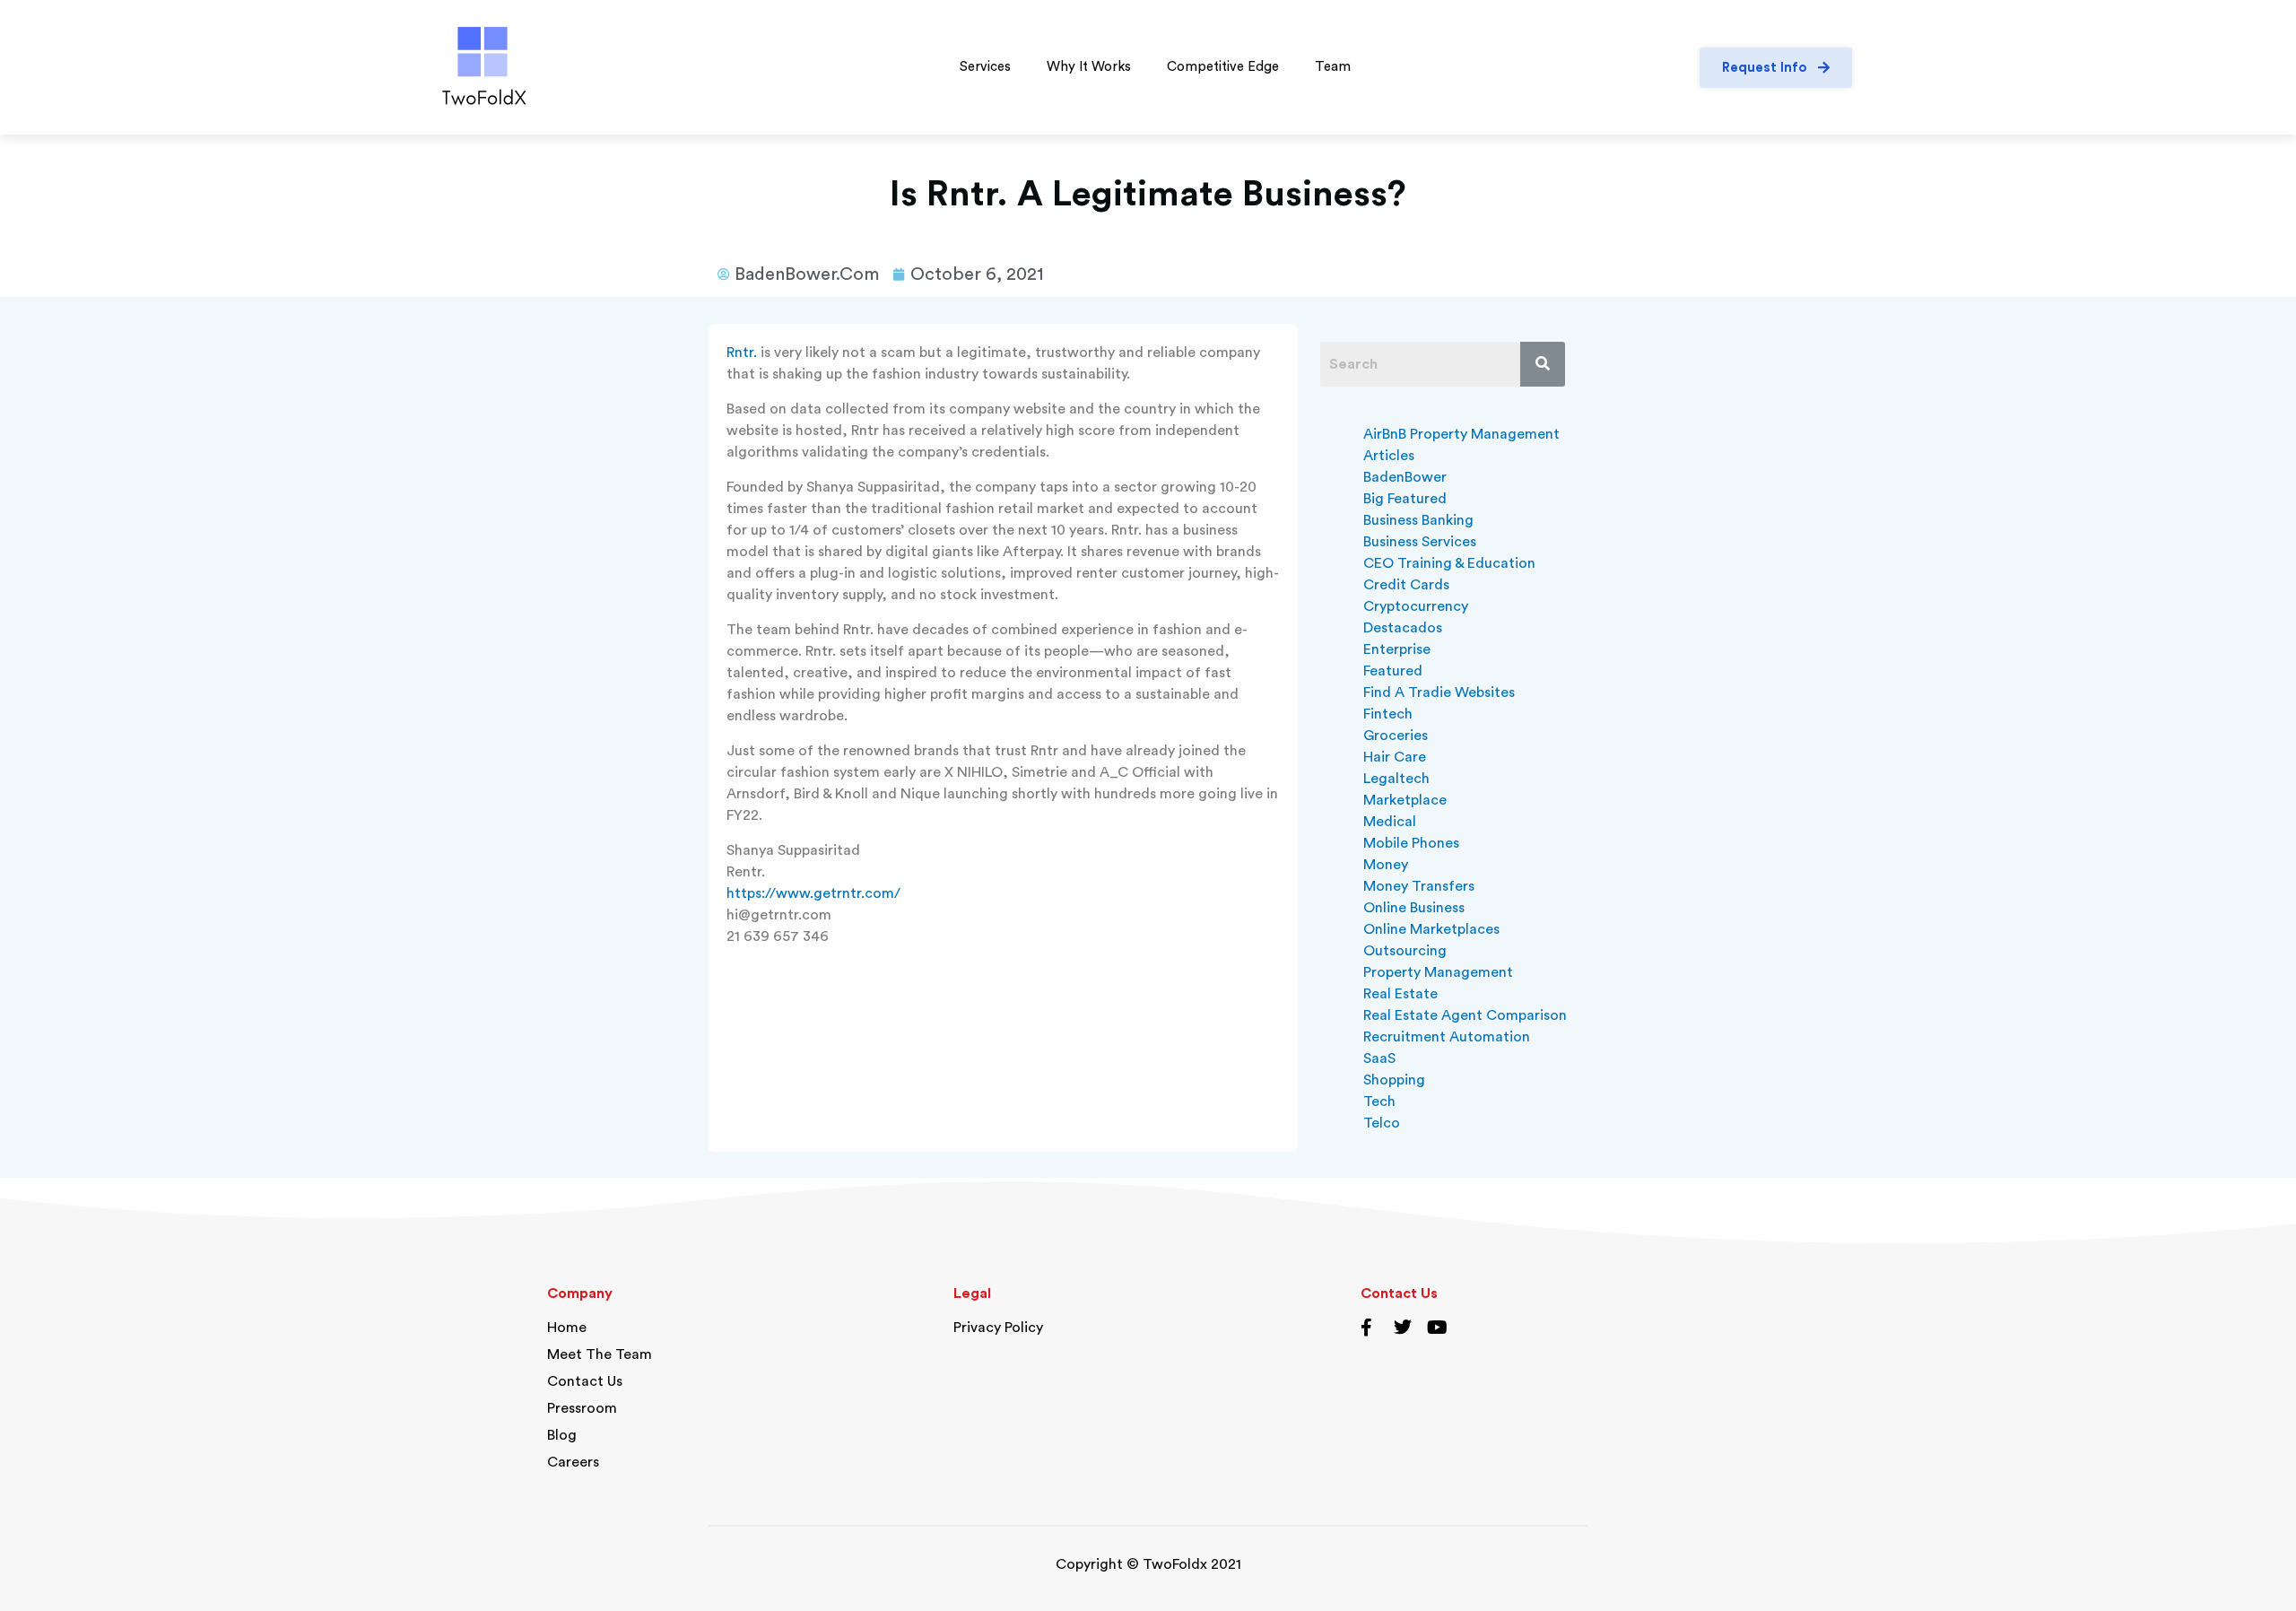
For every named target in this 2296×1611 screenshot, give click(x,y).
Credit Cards (1406, 585)
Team (1333, 67)
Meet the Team (600, 1354)
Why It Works (1089, 67)
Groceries (1396, 736)
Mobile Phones (1411, 843)
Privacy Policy (998, 1328)
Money (1386, 865)
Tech (1379, 1102)
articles (1389, 456)
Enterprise (1397, 649)
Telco (1382, 1123)
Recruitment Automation (1447, 1037)
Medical (1390, 822)
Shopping (1394, 1080)
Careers (573, 1462)
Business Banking (1418, 520)
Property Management (1438, 972)
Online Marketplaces (1431, 929)
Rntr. (742, 353)
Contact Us (585, 1381)
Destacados (1403, 628)
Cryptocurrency (1416, 606)
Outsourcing (1405, 951)
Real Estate (1400, 994)
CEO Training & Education (1449, 563)
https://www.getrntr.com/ (813, 893)
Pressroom (582, 1408)
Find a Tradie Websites (1439, 692)
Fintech (1388, 714)
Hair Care (1395, 757)
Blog (562, 1435)
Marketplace (1405, 800)
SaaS (1379, 1058)
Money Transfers (1419, 886)
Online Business (1414, 908)
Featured (1393, 671)
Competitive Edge (1223, 67)
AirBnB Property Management (1461, 434)
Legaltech (1396, 779)
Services (985, 67)
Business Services (1420, 542)
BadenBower (1405, 477)
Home (567, 1328)
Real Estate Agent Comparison (1465, 1015)
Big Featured (1405, 499)
